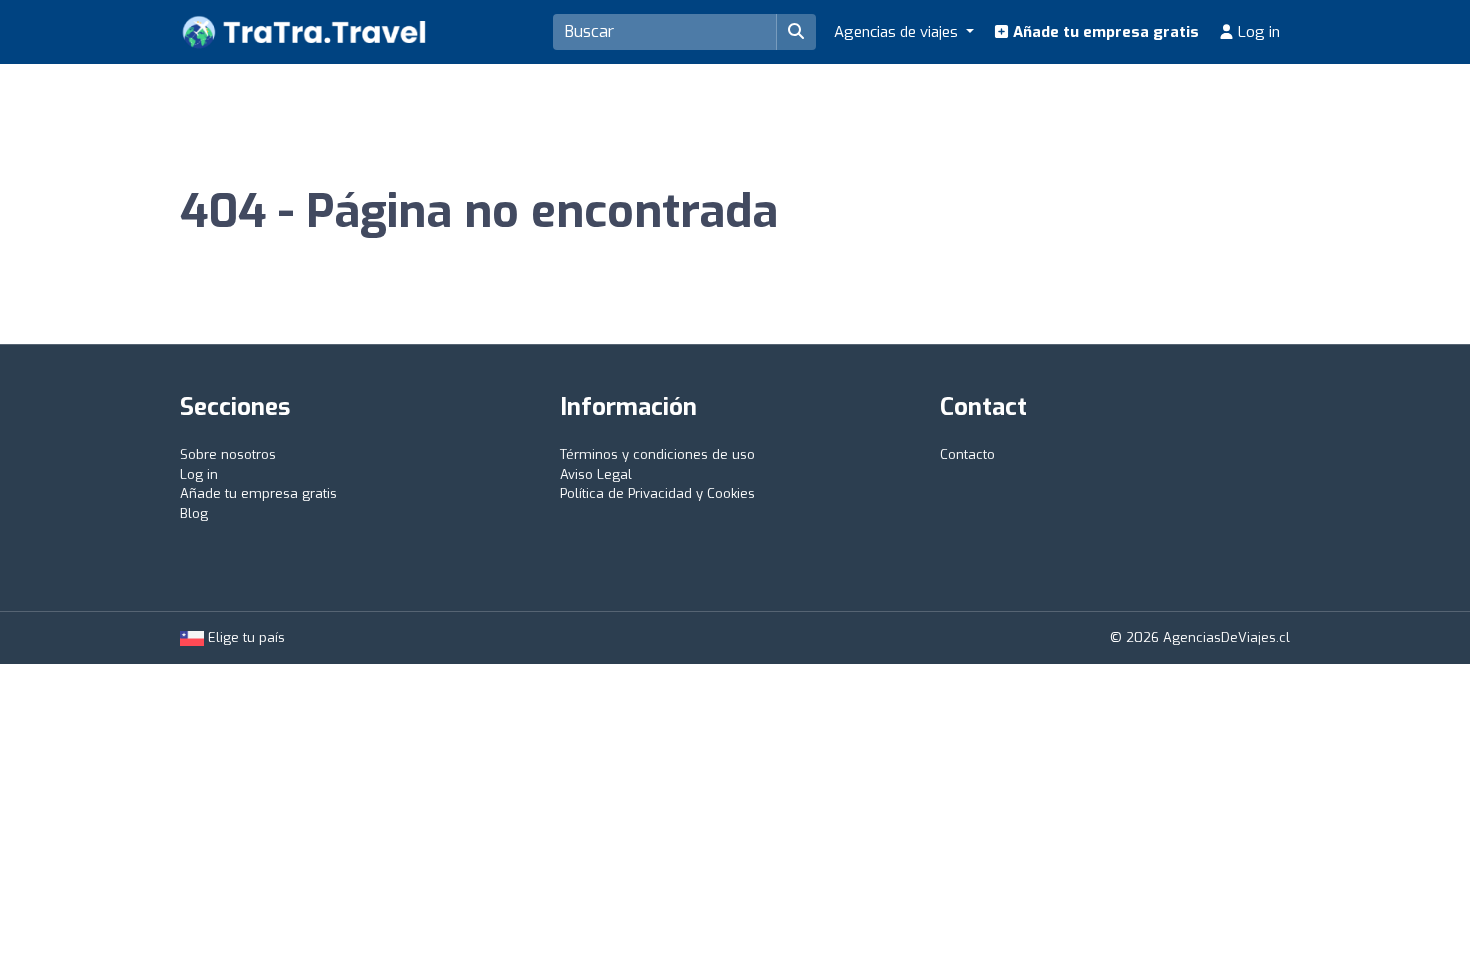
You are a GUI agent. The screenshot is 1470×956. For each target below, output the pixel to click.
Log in (1257, 32)
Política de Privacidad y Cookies (657, 493)
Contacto (967, 454)
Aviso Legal (596, 474)
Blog (194, 513)
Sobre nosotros (228, 454)
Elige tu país (244, 637)
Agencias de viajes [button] (898, 32)
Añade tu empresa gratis (1104, 32)
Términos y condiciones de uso (657, 454)
